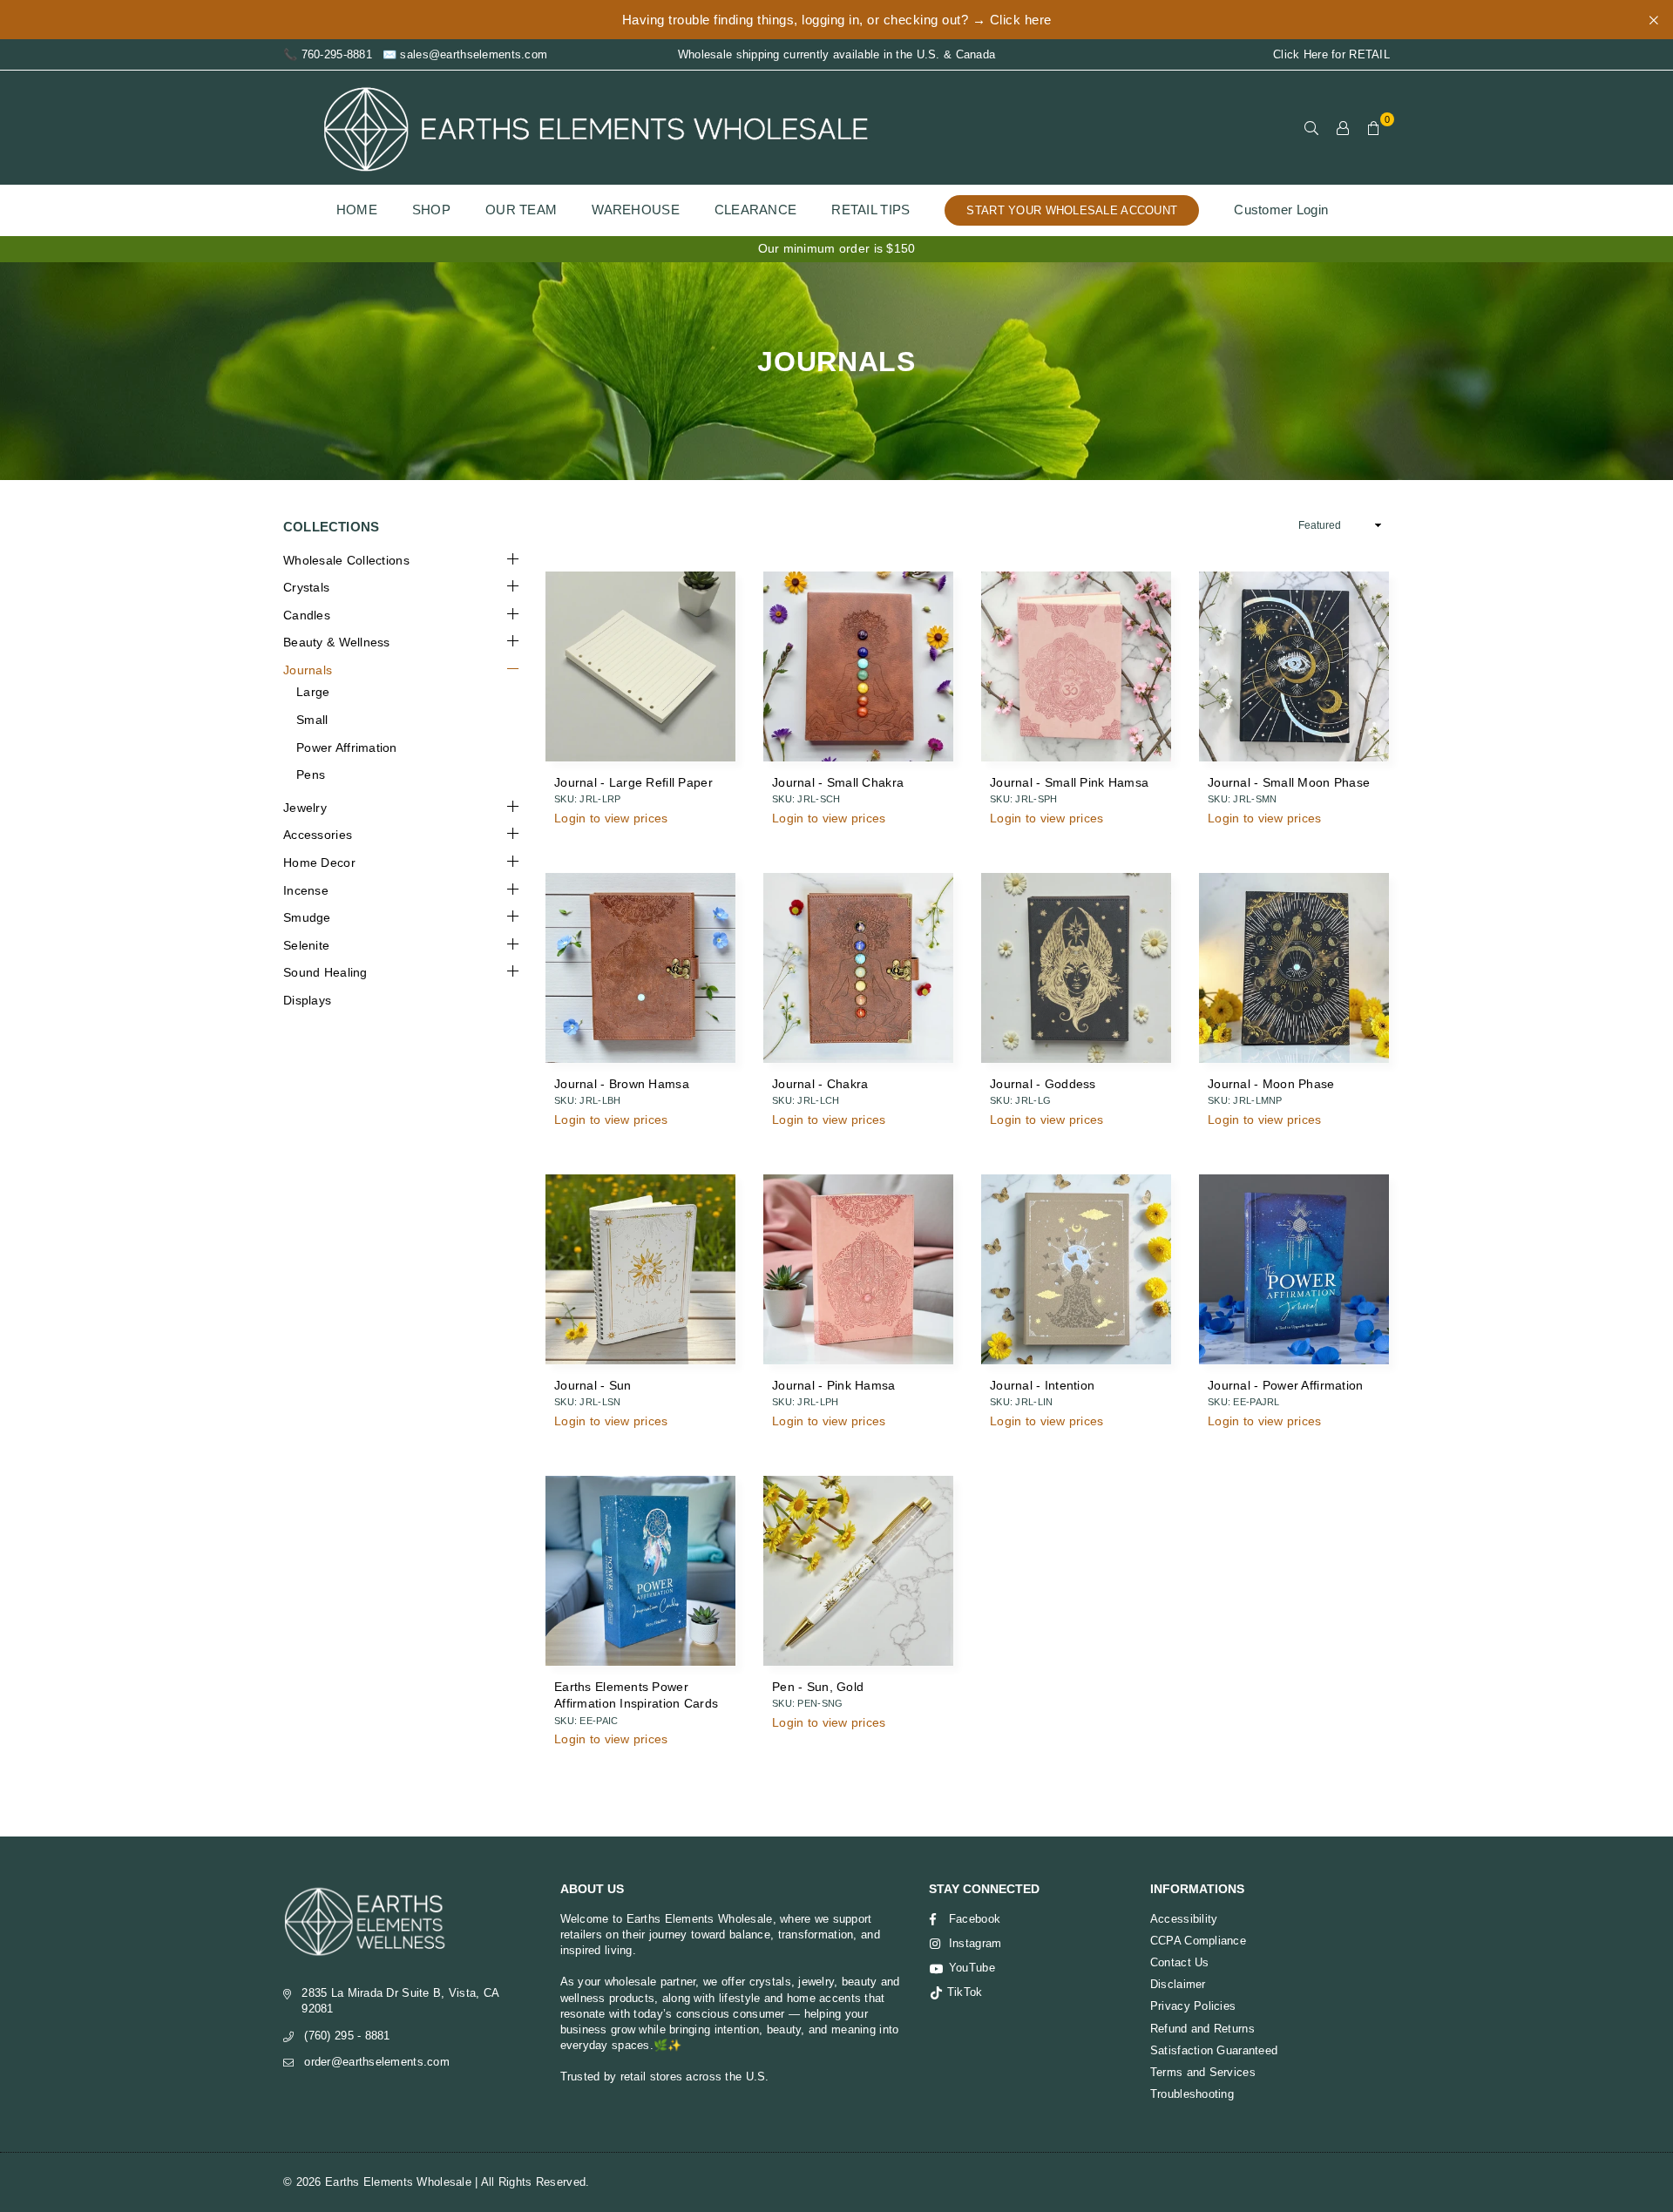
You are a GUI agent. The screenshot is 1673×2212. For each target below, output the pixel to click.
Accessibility (1184, 1919)
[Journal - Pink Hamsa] (858, 1269)
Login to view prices (611, 818)
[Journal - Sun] (640, 1269)
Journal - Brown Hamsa (622, 1084)
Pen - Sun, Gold (818, 1687)
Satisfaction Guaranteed (1214, 2050)
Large (313, 692)
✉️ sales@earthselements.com (465, 54)
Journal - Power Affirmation (1286, 1385)
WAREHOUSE (636, 210)
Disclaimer (1178, 1984)
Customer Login (1281, 210)
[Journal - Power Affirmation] (1294, 1269)
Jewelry (305, 808)
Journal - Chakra (820, 1084)
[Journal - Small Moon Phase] (1294, 666)
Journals (308, 670)
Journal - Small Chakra (838, 782)
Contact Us (1180, 1962)
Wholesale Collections (346, 560)
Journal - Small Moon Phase (1289, 782)
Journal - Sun (593, 1385)
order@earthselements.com (377, 2062)
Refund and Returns (1202, 2029)
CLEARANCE (756, 210)
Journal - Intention (1042, 1385)
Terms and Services (1203, 2072)
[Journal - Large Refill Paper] (640, 666)
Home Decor (319, 862)
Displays (307, 1000)
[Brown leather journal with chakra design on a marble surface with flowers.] (858, 968)
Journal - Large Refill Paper (633, 782)
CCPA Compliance (1198, 1941)
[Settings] (1343, 128)
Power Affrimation (347, 747)
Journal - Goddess (1043, 1084)
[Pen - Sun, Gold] (858, 1571)
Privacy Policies (1193, 2006)
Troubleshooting (1192, 2094)
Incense (306, 890)
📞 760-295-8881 (328, 54)
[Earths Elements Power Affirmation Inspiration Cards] (640, 1571)
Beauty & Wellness (337, 642)
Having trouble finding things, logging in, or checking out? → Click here (837, 20)
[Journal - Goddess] (1076, 968)
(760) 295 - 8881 (347, 2036)
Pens (311, 775)
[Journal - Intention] (1076, 1269)
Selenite (306, 945)
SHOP (431, 210)
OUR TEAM (521, 210)
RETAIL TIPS (870, 210)
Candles (307, 615)
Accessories (318, 835)
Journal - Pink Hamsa (834, 1385)
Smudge (307, 917)
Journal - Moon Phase (1271, 1084)
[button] (1374, 128)
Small (312, 720)
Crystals (306, 587)
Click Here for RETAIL (1331, 54)
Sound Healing (325, 972)
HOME (357, 210)
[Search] (1311, 128)
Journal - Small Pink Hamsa (1069, 782)
